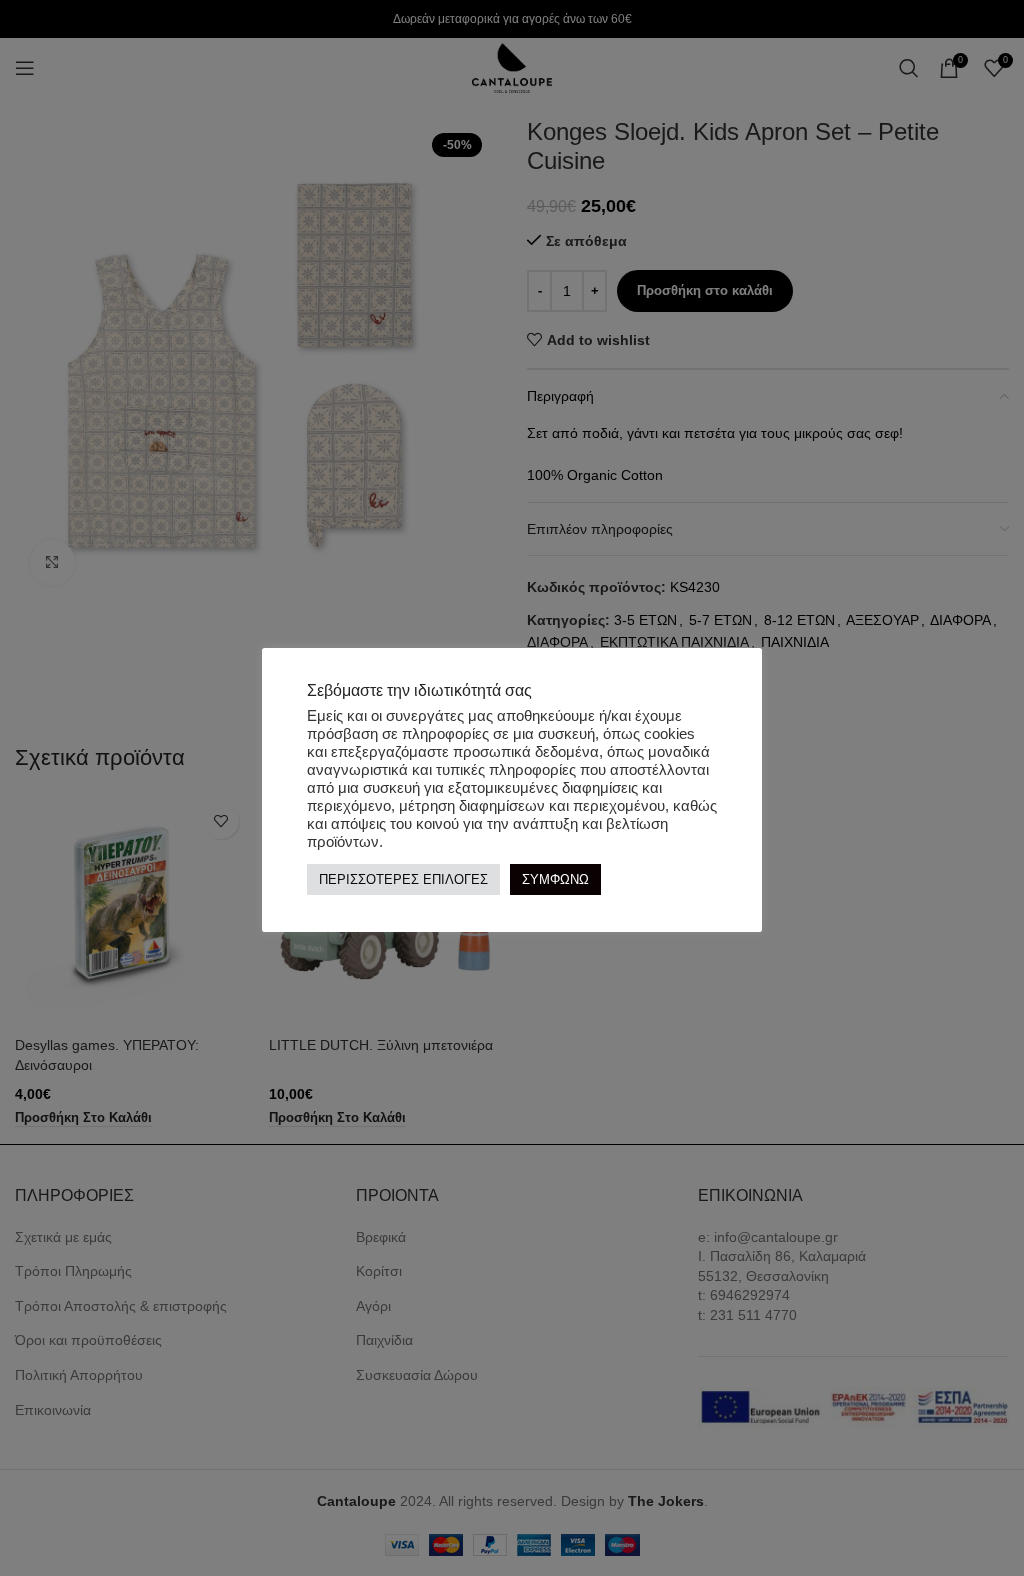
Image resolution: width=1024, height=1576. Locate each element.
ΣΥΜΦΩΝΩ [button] (555, 879)
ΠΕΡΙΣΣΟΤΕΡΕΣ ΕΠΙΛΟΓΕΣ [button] (403, 879)
